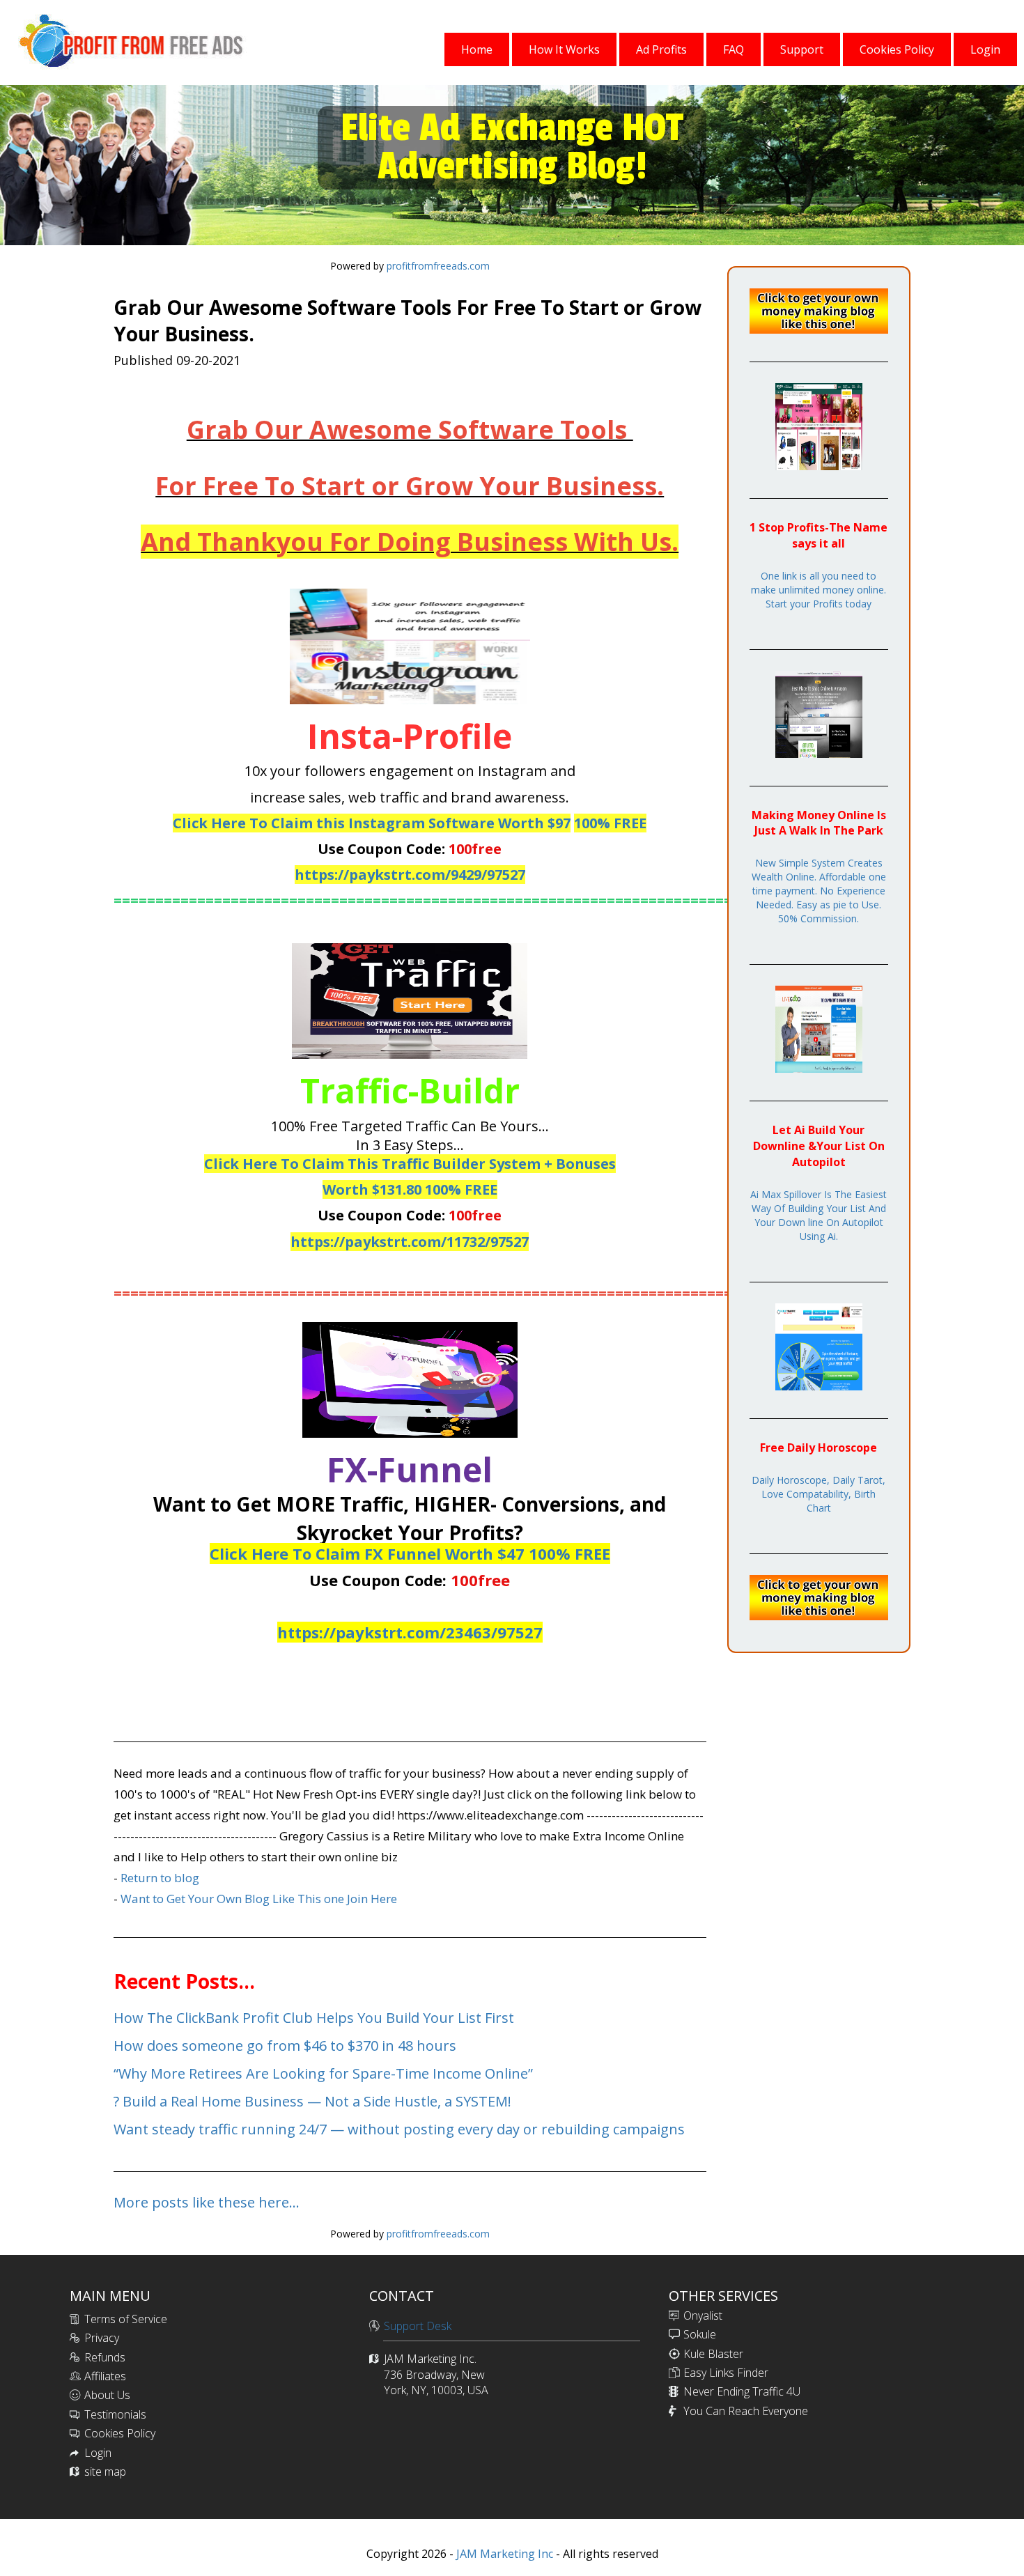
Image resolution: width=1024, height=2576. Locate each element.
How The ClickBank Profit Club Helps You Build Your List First (314, 2018)
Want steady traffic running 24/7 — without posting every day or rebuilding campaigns (399, 2129)
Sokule (700, 2334)
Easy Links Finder (726, 2373)
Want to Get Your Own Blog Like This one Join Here (259, 1899)
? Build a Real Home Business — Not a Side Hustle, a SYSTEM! (312, 2101)
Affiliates (105, 2376)
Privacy (102, 2338)
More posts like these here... (207, 2202)
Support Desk (418, 2326)
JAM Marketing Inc (503, 2554)
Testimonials (115, 2414)
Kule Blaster (713, 2354)
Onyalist (703, 2315)
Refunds (105, 2357)
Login (98, 2453)
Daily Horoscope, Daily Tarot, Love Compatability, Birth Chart (819, 1494)
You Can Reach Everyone (746, 2411)
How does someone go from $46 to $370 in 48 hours (285, 2046)
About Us (107, 2395)
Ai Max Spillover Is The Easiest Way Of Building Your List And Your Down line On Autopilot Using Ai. (819, 1215)
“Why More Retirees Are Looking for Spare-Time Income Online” (323, 2073)
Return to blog (160, 1878)
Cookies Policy (120, 2433)
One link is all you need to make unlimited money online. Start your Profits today (819, 590)
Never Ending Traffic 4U (742, 2391)
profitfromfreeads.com (438, 266)
